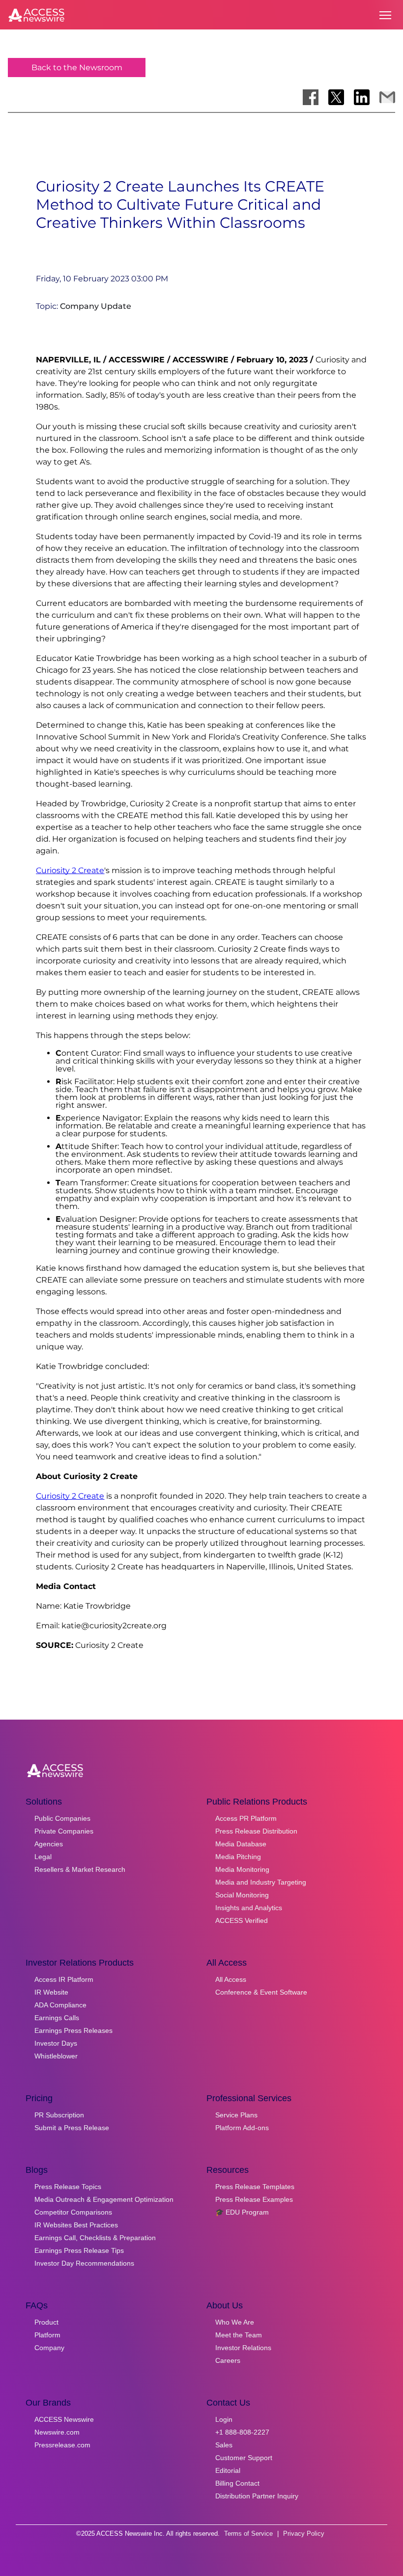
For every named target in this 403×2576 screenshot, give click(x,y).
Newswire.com (57, 2432)
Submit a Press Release (72, 2128)
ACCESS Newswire (64, 2419)
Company (49, 2348)
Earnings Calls (57, 2018)
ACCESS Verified (242, 1920)
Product (46, 2322)
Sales (224, 2445)
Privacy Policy (304, 2534)
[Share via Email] (387, 97)
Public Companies (62, 1818)
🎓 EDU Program (242, 2212)
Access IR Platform (64, 1979)
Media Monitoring (242, 1869)
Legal (43, 1857)
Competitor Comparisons (73, 2212)
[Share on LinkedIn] (362, 97)
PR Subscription (59, 2115)
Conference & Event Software (261, 1992)
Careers (228, 2360)
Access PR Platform (246, 1818)
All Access (231, 1979)
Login (224, 2419)
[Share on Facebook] (311, 97)
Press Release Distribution (256, 1831)
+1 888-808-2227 (242, 2432)
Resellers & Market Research (80, 1869)
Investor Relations (243, 2348)
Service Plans (236, 2115)
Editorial (228, 2470)
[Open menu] (385, 15)
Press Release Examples (254, 2199)
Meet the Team (239, 2335)
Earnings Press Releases (73, 2030)
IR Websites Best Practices (76, 2225)
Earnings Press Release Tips (79, 2250)
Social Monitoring (242, 1895)
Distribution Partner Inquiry (257, 2496)
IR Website (51, 1992)
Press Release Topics (68, 2187)
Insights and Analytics (249, 1908)
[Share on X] (336, 97)
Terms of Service (248, 2534)
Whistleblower (56, 2056)
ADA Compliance (60, 2005)
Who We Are (235, 2322)
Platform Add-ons (242, 2128)
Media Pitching (238, 1857)
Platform (47, 2335)
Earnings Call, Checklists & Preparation (95, 2238)
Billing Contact (237, 2483)
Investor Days (56, 2043)
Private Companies (64, 1831)
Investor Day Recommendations (84, 2263)
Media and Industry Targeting (261, 1882)
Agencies (49, 1844)
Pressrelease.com (62, 2445)
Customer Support (244, 2458)
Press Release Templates (255, 2187)
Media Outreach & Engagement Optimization (104, 2199)
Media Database (241, 1844)
